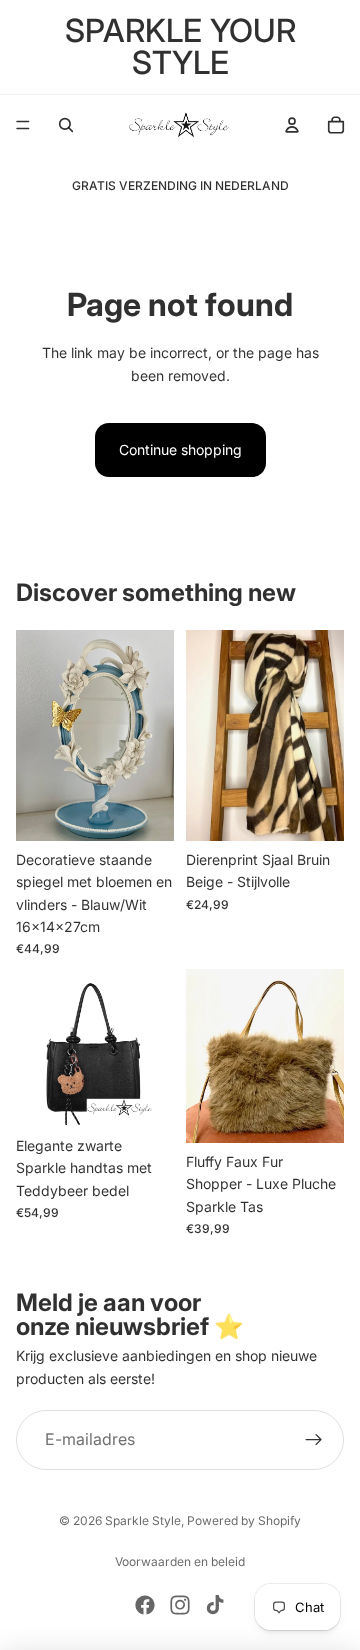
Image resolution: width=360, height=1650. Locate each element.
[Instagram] (180, 1605)
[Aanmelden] (314, 1440)
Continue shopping (180, 449)
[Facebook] (145, 1605)
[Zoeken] (66, 125)
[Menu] (23, 125)
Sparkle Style (143, 1520)
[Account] (292, 125)
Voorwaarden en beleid (180, 1561)
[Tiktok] (215, 1605)
